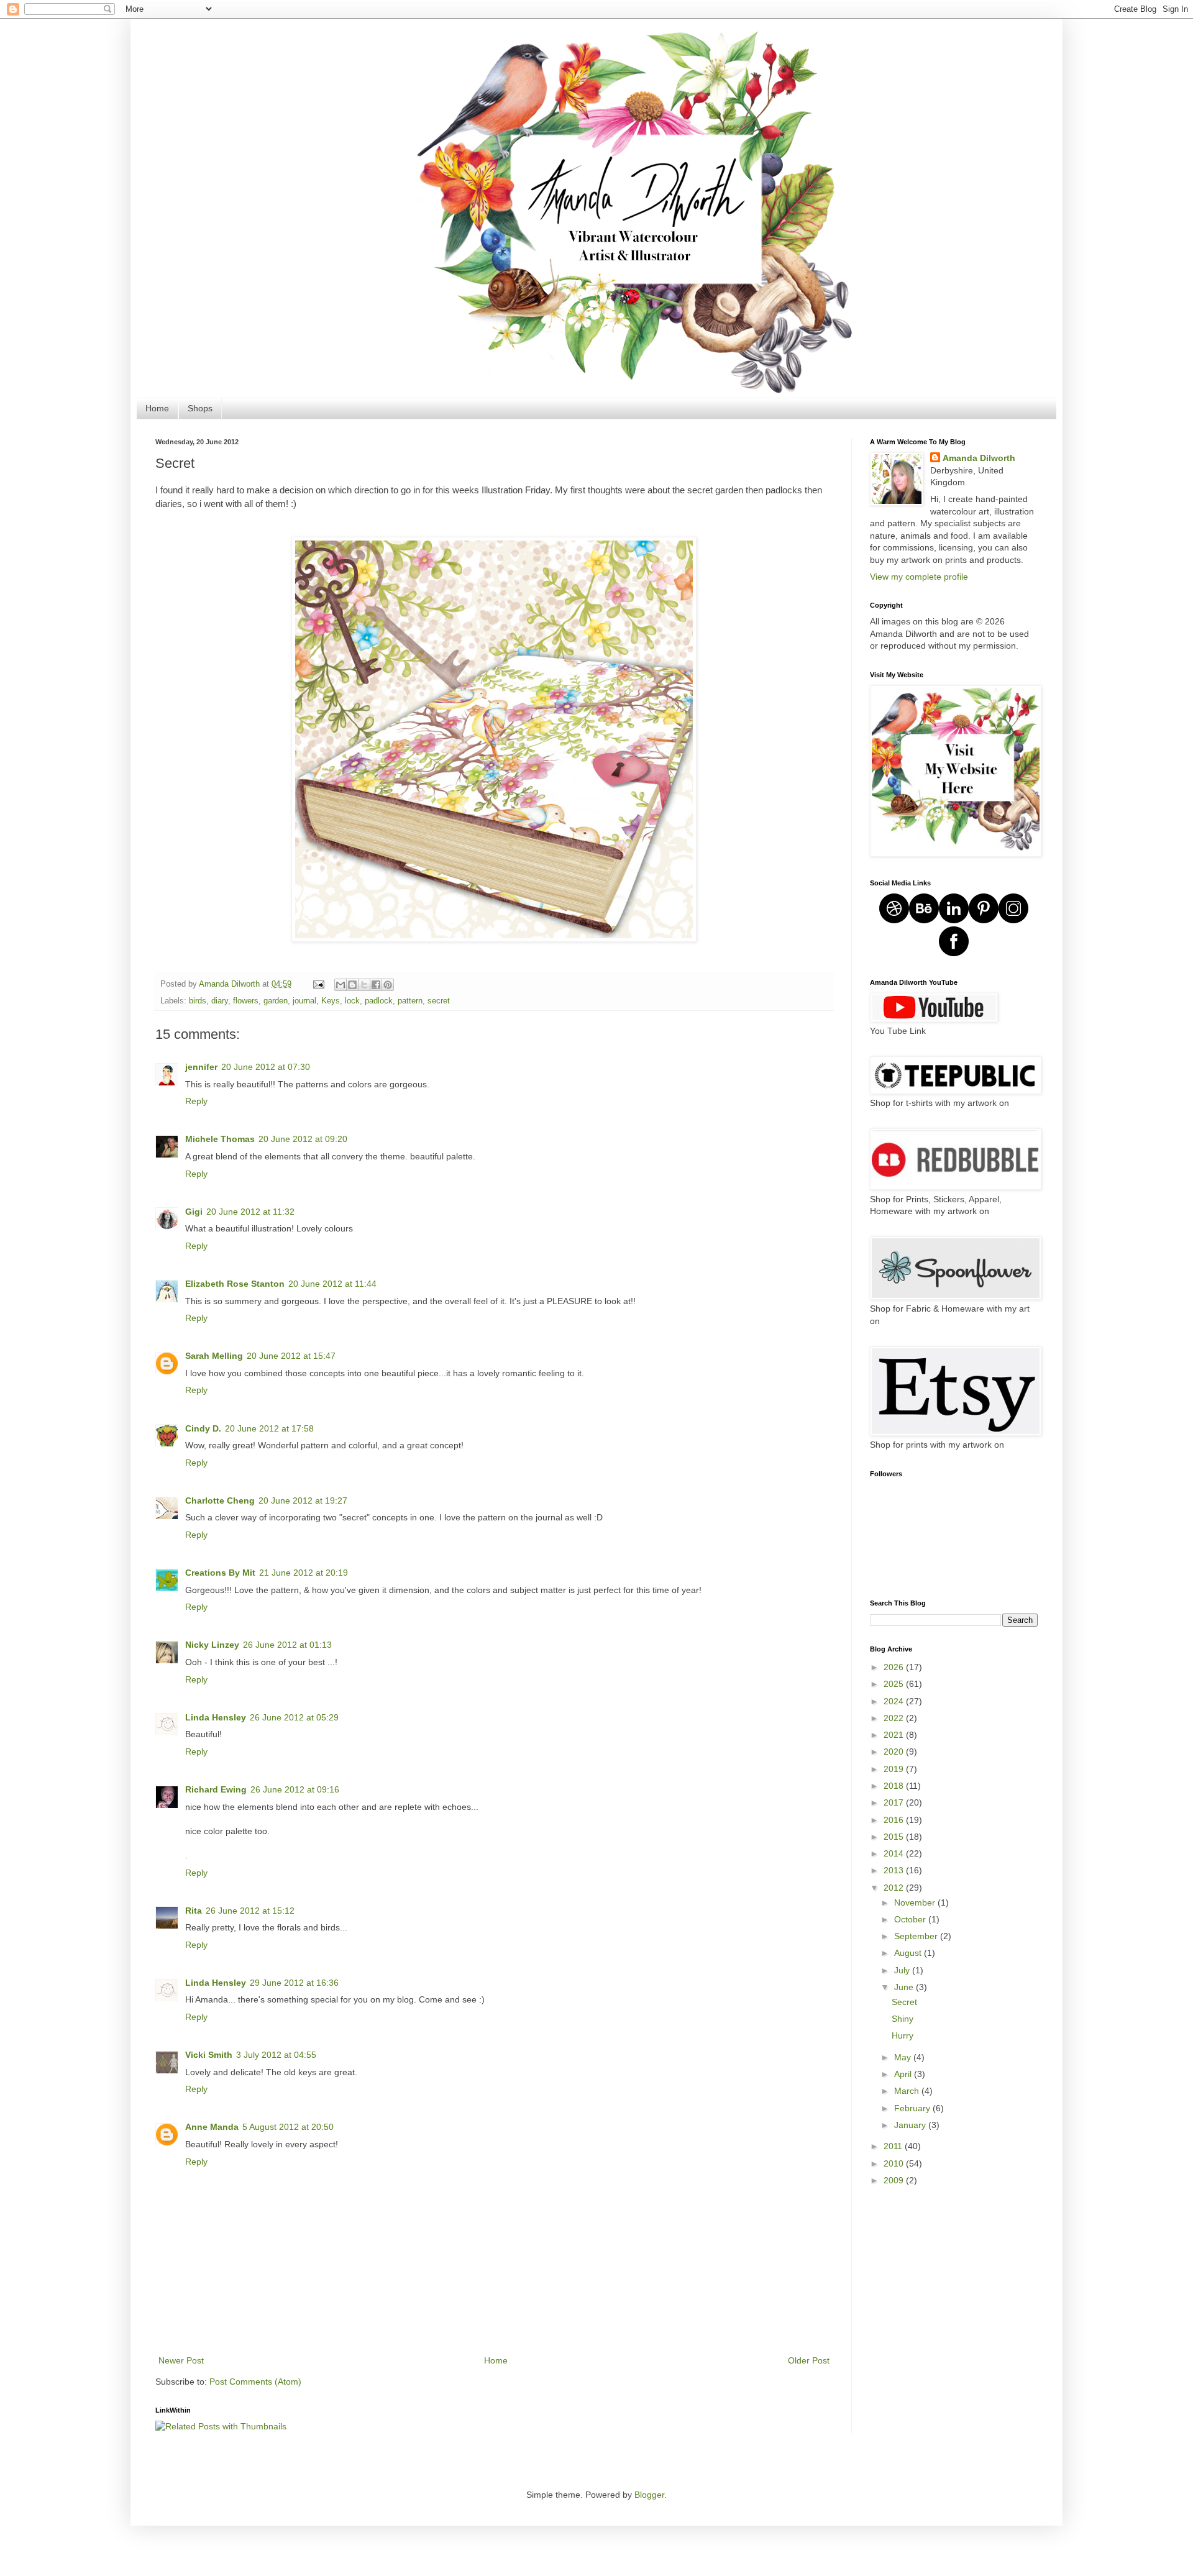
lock (352, 1001)
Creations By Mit (220, 1573)
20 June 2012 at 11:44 (332, 1284)
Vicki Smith (209, 2055)
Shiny (903, 2019)
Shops (200, 408)
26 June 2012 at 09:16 (295, 1789)
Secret (904, 2002)
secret (439, 1001)
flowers (246, 1001)
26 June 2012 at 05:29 (294, 1717)
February (913, 2108)
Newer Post (181, 2360)
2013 (895, 1870)
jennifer (201, 1067)
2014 (895, 1853)
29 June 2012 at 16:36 (294, 1983)
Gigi (194, 1212)
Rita (194, 1911)
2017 (895, 1802)
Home (157, 408)
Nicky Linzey (212, 1645)
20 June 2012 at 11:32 (250, 1212)
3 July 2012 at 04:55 (276, 2055)
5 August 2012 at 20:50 (288, 2127)
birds (198, 1001)
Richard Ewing (216, 1789)
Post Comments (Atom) (255, 2382)
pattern (410, 1001)
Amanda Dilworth (979, 458)
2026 (895, 1667)
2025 (895, 1684)
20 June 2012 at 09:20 (303, 1139)
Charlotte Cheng (220, 1500)
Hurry (903, 2035)
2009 (895, 2180)
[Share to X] (364, 985)
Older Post (809, 2360)
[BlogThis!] (352, 985)
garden (276, 1001)
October (911, 1919)
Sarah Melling (214, 1356)
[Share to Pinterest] (388, 985)
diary (220, 1001)
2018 (895, 1786)
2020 (895, 1752)
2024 (895, 1701)
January (911, 2125)
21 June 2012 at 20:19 (304, 1573)
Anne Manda (212, 2127)
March (908, 2091)
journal (304, 1001)
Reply (196, 1101)
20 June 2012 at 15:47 (291, 1356)
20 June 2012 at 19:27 (303, 1500)
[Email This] (341, 985)
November (916, 1902)
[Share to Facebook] (376, 985)
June (905, 1987)
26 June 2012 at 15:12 (250, 1911)
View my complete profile (919, 577)
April (904, 2074)
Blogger (649, 2495)
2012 (895, 1888)
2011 (894, 2146)
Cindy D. (203, 1428)
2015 (895, 1837)
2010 (895, 2163)
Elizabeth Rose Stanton (235, 1284)
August (909, 1953)
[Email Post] (318, 984)
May (904, 2057)
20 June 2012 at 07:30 (266, 1067)
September (917, 1936)
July (903, 1970)
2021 (895, 1735)
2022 (895, 1718)
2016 (895, 1820)
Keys (331, 1001)
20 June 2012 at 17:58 (269, 1428)
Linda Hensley (216, 1717)
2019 (895, 1769)
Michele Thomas (220, 1139)
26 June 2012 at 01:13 (287, 1645)
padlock (379, 1001)
